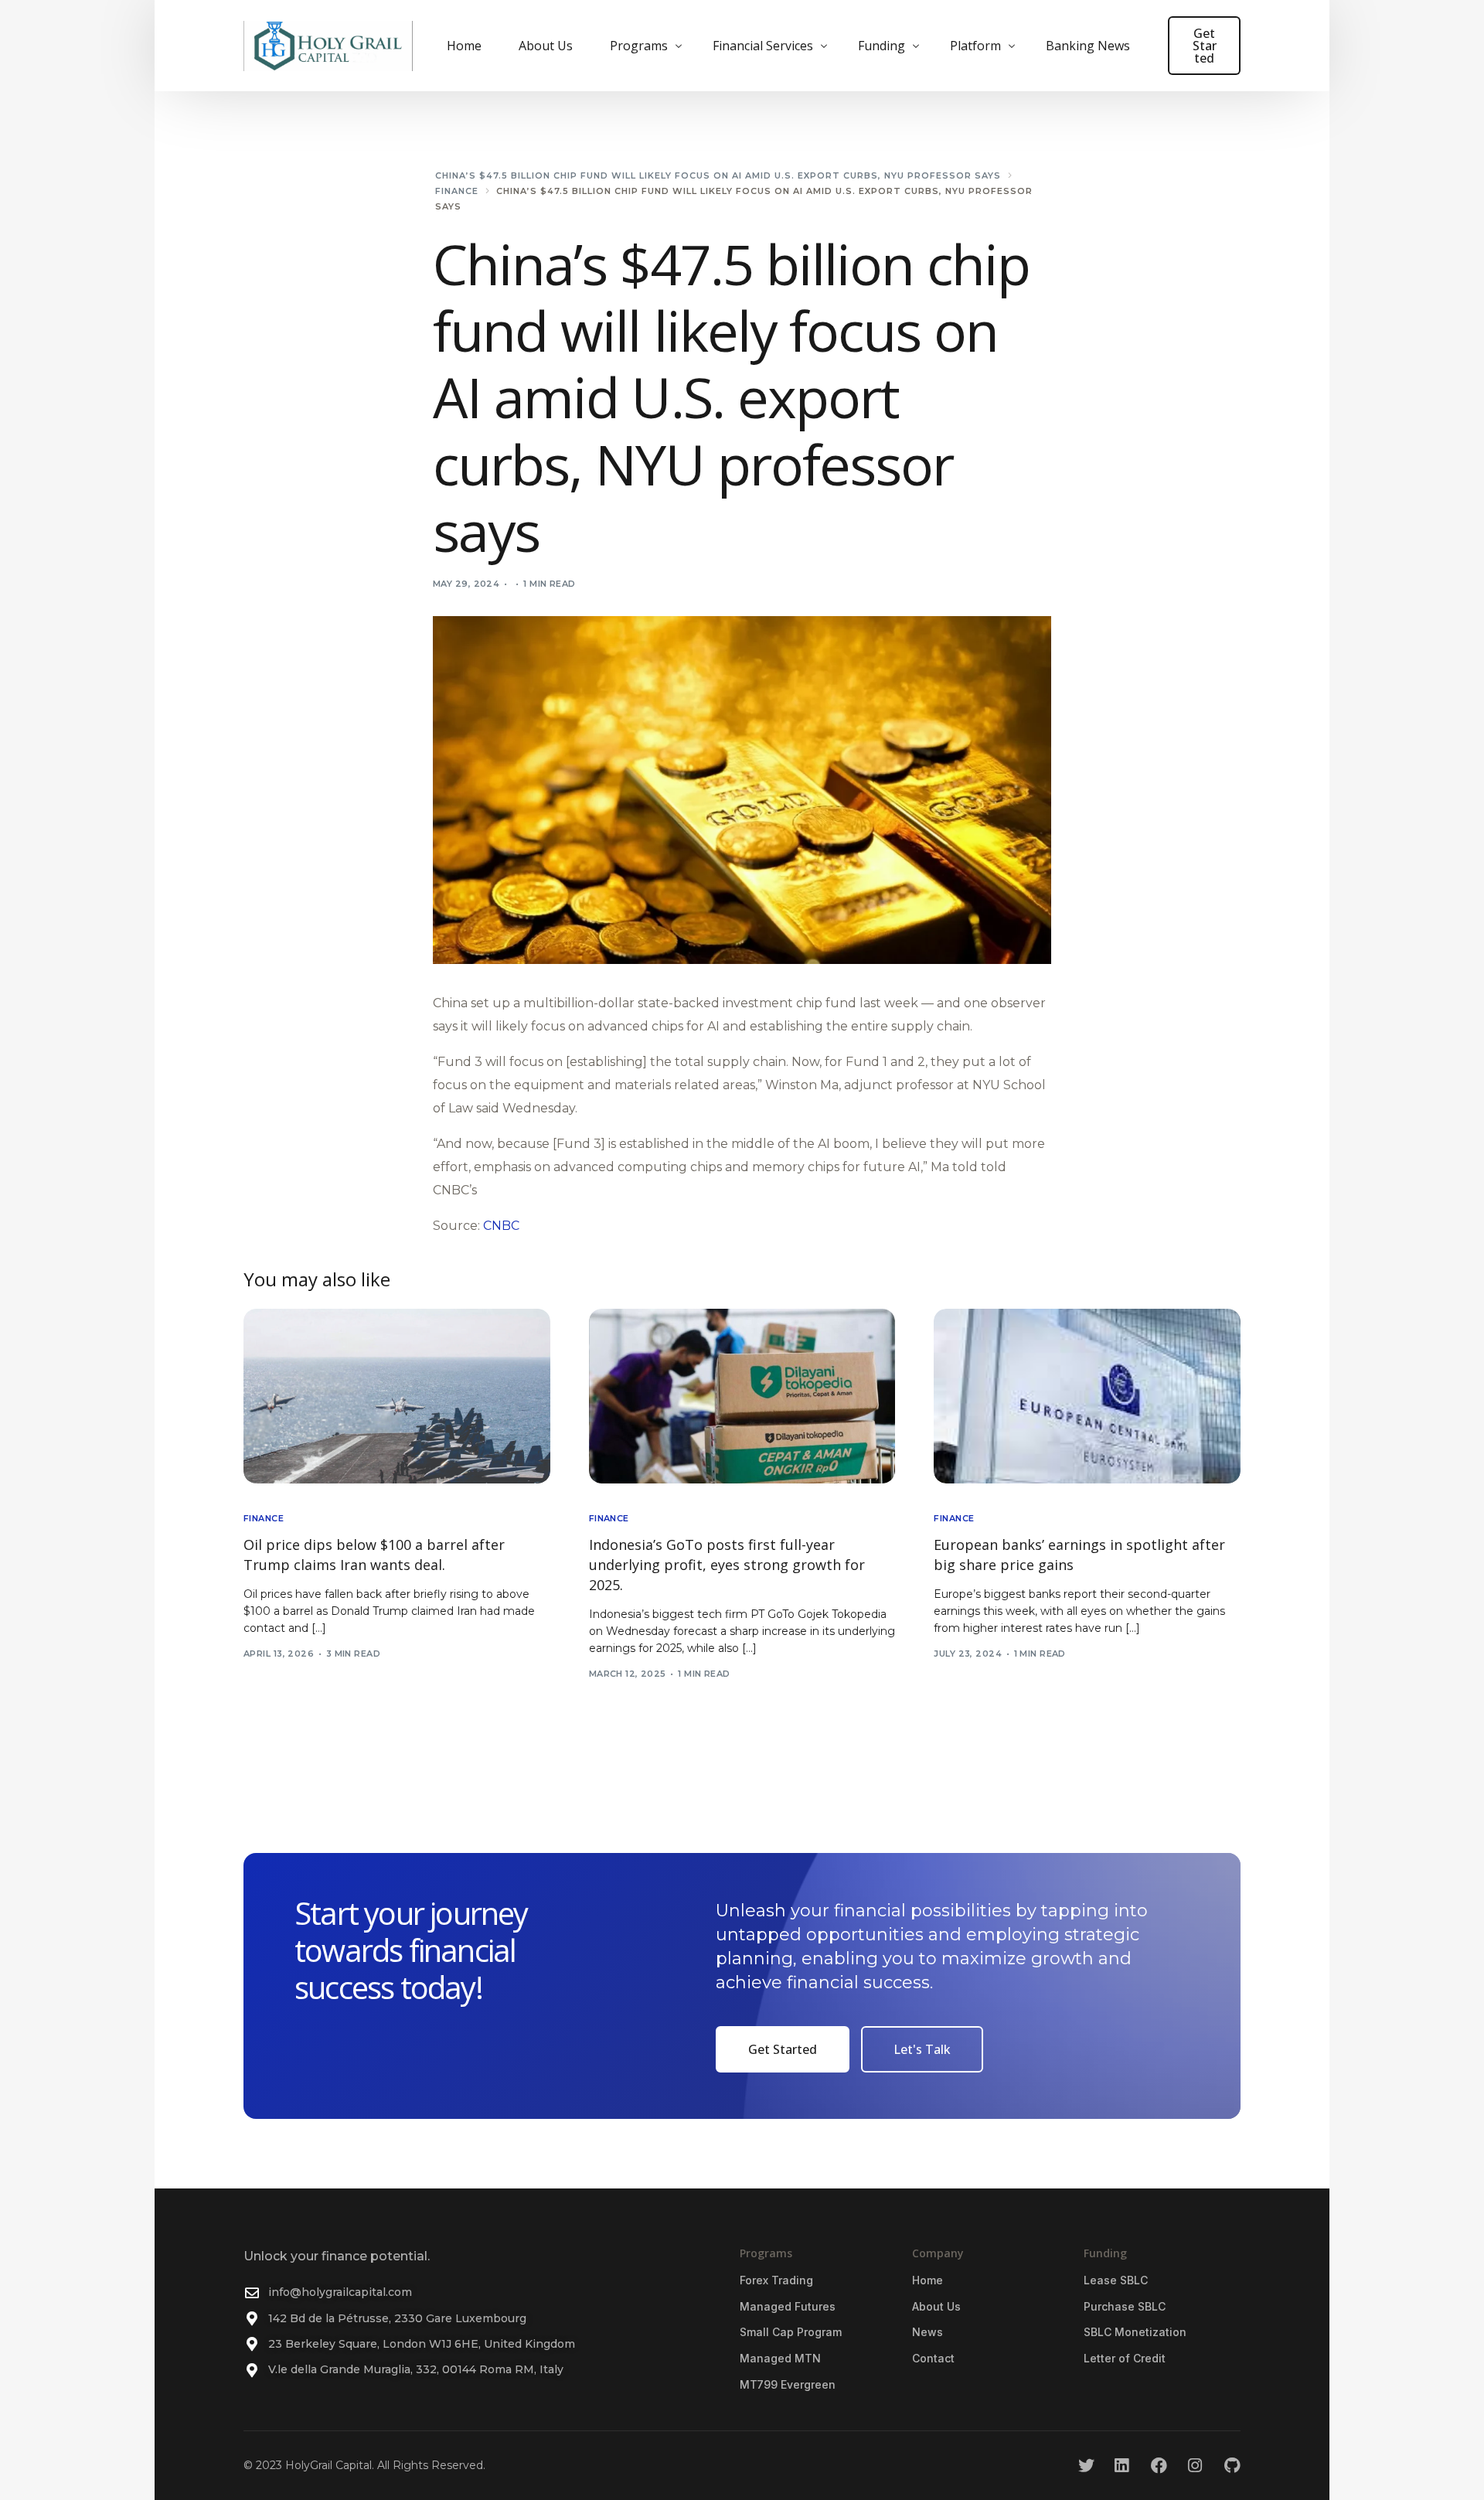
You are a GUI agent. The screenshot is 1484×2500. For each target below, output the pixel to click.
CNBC (501, 1226)
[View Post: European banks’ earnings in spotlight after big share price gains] (1087, 1396)
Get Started (1205, 46)
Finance (264, 1519)
